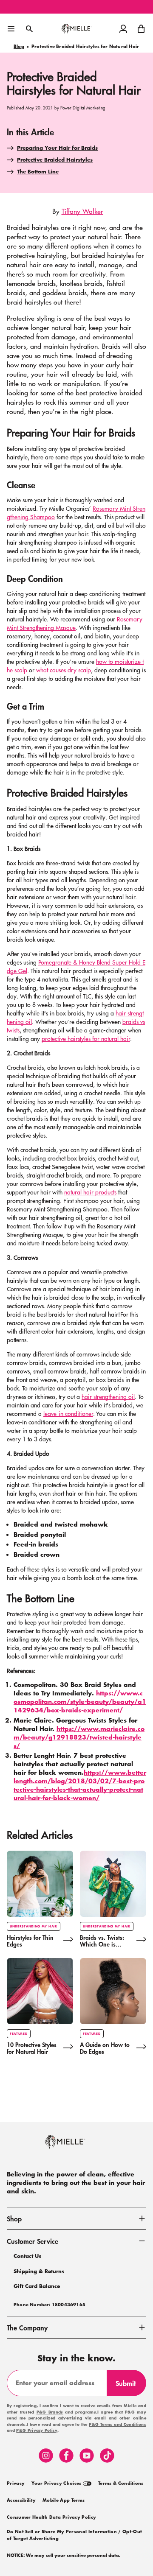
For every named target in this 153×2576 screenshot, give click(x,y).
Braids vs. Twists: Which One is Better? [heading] (102, 1941)
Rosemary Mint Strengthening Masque (75, 623)
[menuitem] (16, 2483)
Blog (19, 47)
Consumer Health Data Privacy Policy (51, 2517)
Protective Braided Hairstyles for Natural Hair (85, 47)
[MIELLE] (76, 2146)
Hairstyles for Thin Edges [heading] (30, 1941)
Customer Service (33, 2241)
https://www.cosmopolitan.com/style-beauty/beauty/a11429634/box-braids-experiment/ (80, 1702)
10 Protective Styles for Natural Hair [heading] (32, 2048)
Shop (14, 2218)
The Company (27, 2327)
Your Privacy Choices (57, 2484)
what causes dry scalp (64, 670)
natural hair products (90, 1192)
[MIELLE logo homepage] (76, 29)
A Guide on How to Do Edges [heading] (105, 2048)
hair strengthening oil (108, 1396)
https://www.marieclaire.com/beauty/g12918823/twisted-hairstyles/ (79, 1737)
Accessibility (21, 2500)
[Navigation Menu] (11, 29)
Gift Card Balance (37, 2286)
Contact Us (27, 2256)
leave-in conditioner (68, 1413)
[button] (141, 29)
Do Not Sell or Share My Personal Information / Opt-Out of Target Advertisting (74, 2535)
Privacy (16, 2484)
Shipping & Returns (39, 2271)
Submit (129, 2387)
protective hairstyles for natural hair (86, 1038)
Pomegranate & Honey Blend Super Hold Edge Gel (76, 966)
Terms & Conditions (121, 2484)
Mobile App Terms (64, 2500)
